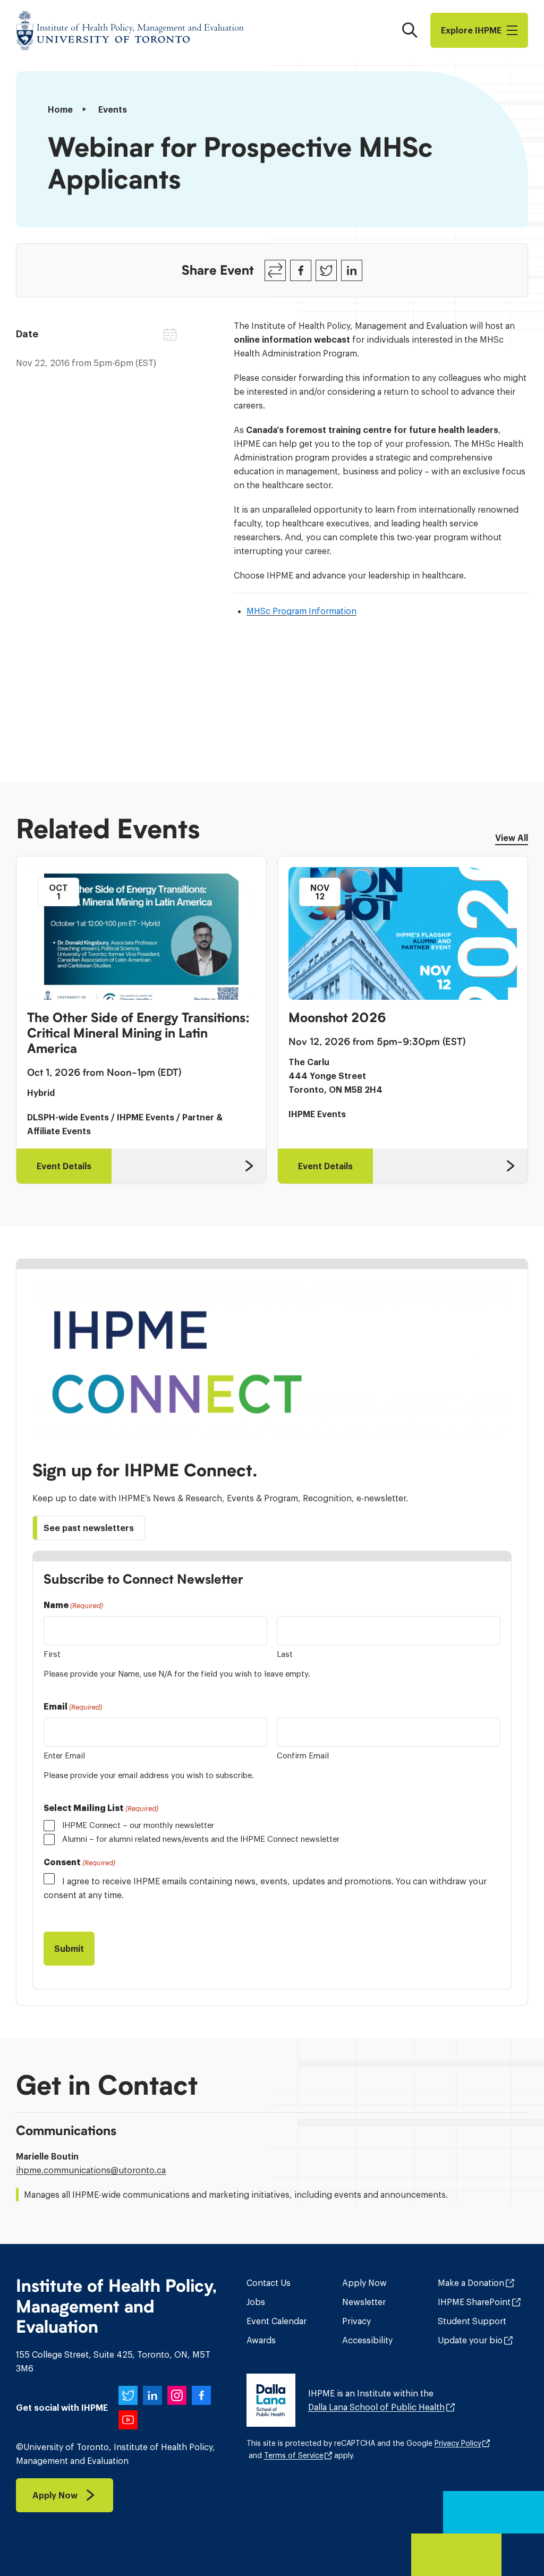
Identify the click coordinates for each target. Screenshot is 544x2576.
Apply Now (364, 2283)
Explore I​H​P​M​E (471, 30)
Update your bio (470, 2340)
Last (285, 1654)
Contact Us (269, 2283)
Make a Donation (471, 2283)
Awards (261, 2340)
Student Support (472, 2321)
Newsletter (364, 2302)
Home (60, 109)
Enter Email (64, 1755)
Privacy (356, 2321)
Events (113, 109)
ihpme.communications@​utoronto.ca (91, 2170)
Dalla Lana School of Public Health (376, 2407)
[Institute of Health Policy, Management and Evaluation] (130, 30)
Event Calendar (277, 2321)
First (52, 1654)
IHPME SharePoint (474, 2302)
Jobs (256, 2302)
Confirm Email (303, 1755)
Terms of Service (294, 2455)
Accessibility (367, 2340)
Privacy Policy (458, 2443)
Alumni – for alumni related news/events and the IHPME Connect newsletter (201, 1839)
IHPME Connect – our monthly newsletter (138, 1825)
